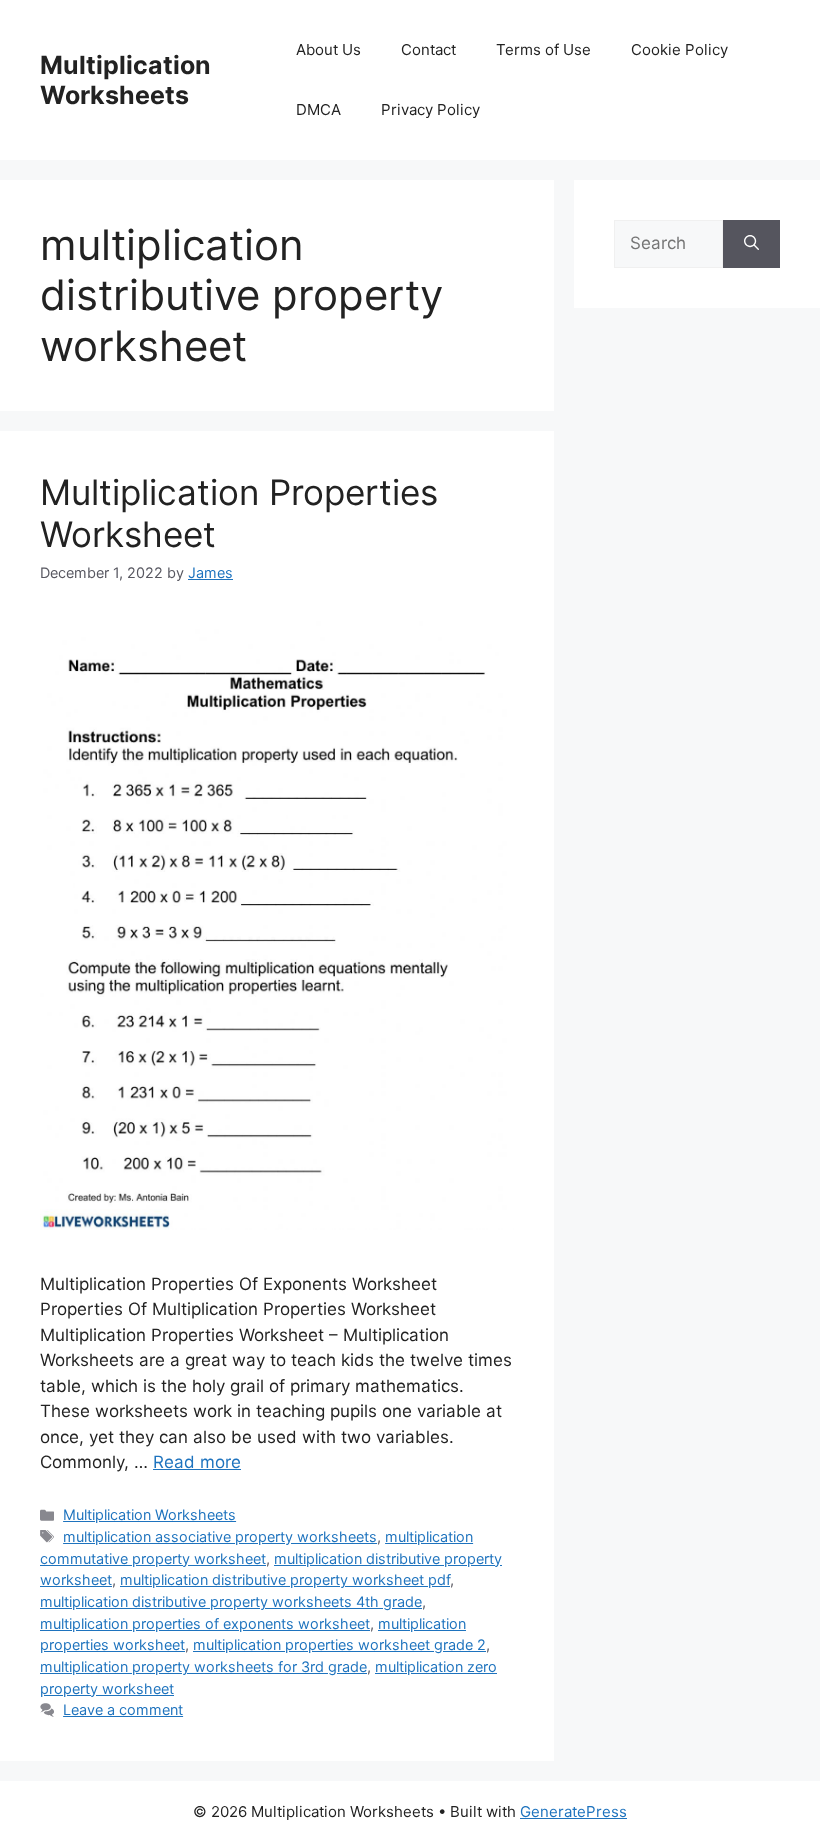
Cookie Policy (679, 49)
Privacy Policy (430, 109)
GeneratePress (573, 1811)
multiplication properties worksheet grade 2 (339, 1644)
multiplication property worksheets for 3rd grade (203, 1666)
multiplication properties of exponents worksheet (205, 1623)
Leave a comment (123, 1709)
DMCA (318, 109)
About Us (328, 49)
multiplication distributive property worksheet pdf (285, 1579)
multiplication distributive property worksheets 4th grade (231, 1601)
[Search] (751, 244)
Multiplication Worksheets (125, 80)
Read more (197, 1462)
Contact (428, 49)
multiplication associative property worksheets (220, 1536)
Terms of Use (543, 49)
